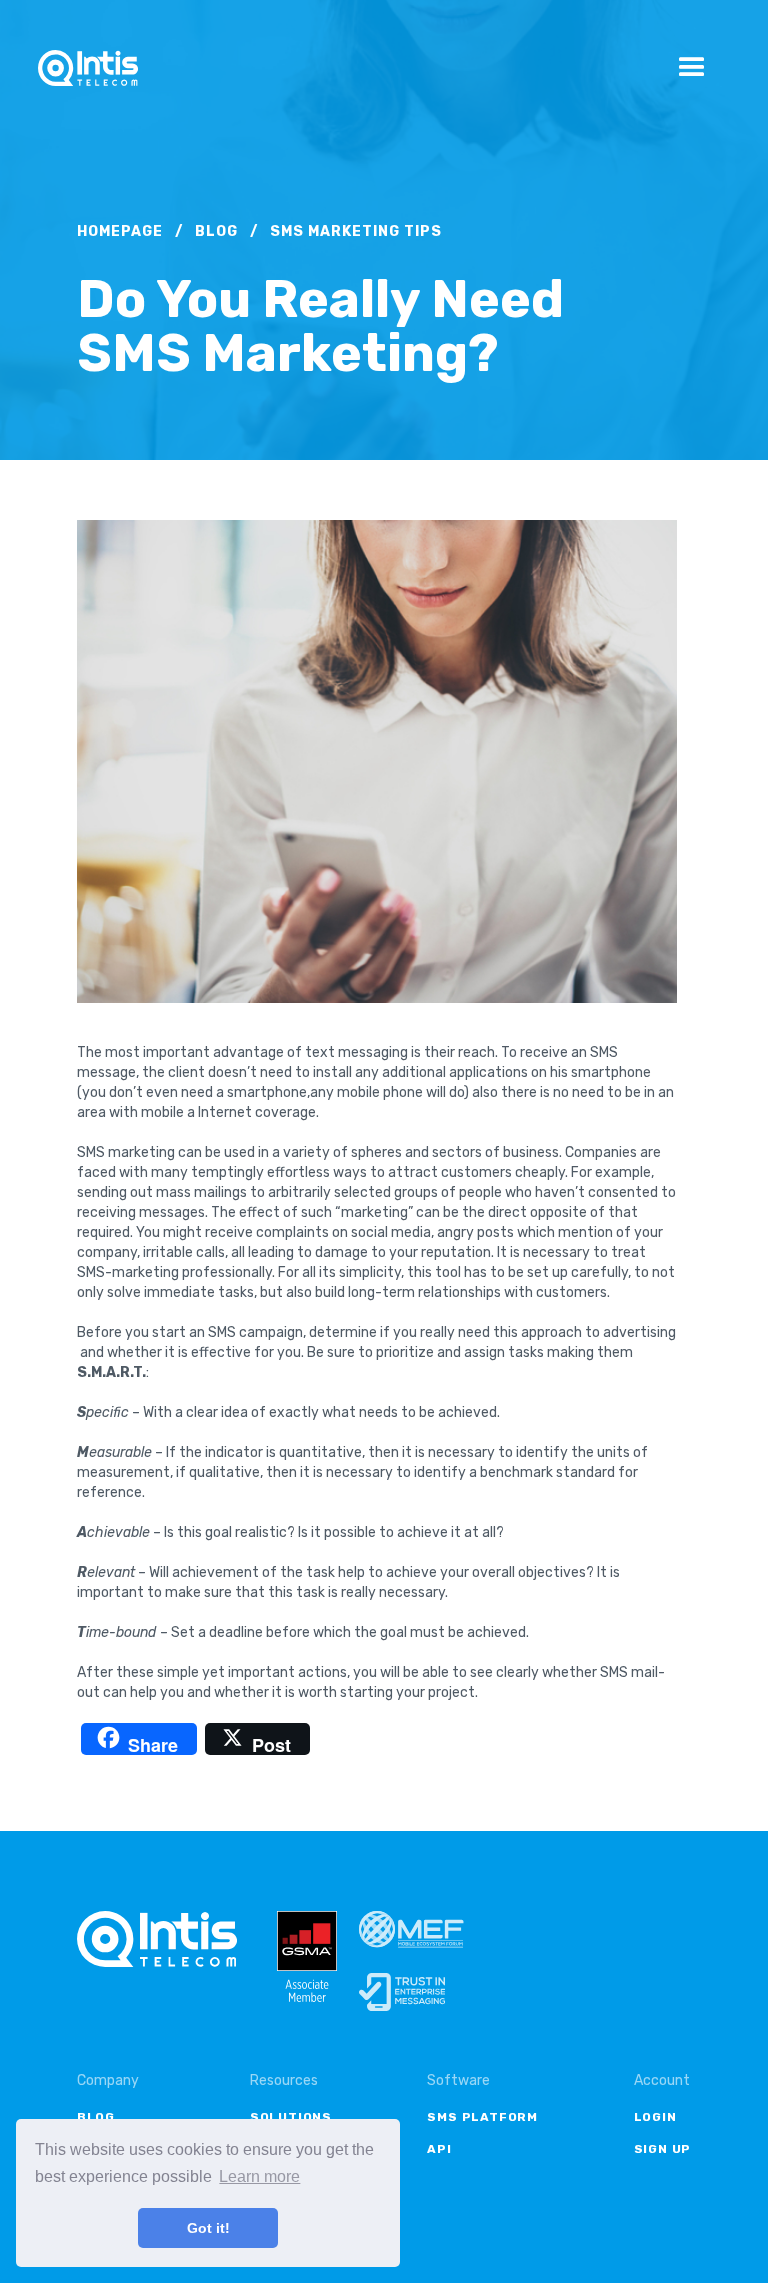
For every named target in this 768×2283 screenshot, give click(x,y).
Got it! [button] (208, 2228)
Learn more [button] (259, 2176)
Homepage (120, 231)
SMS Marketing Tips (356, 231)
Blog (216, 231)
